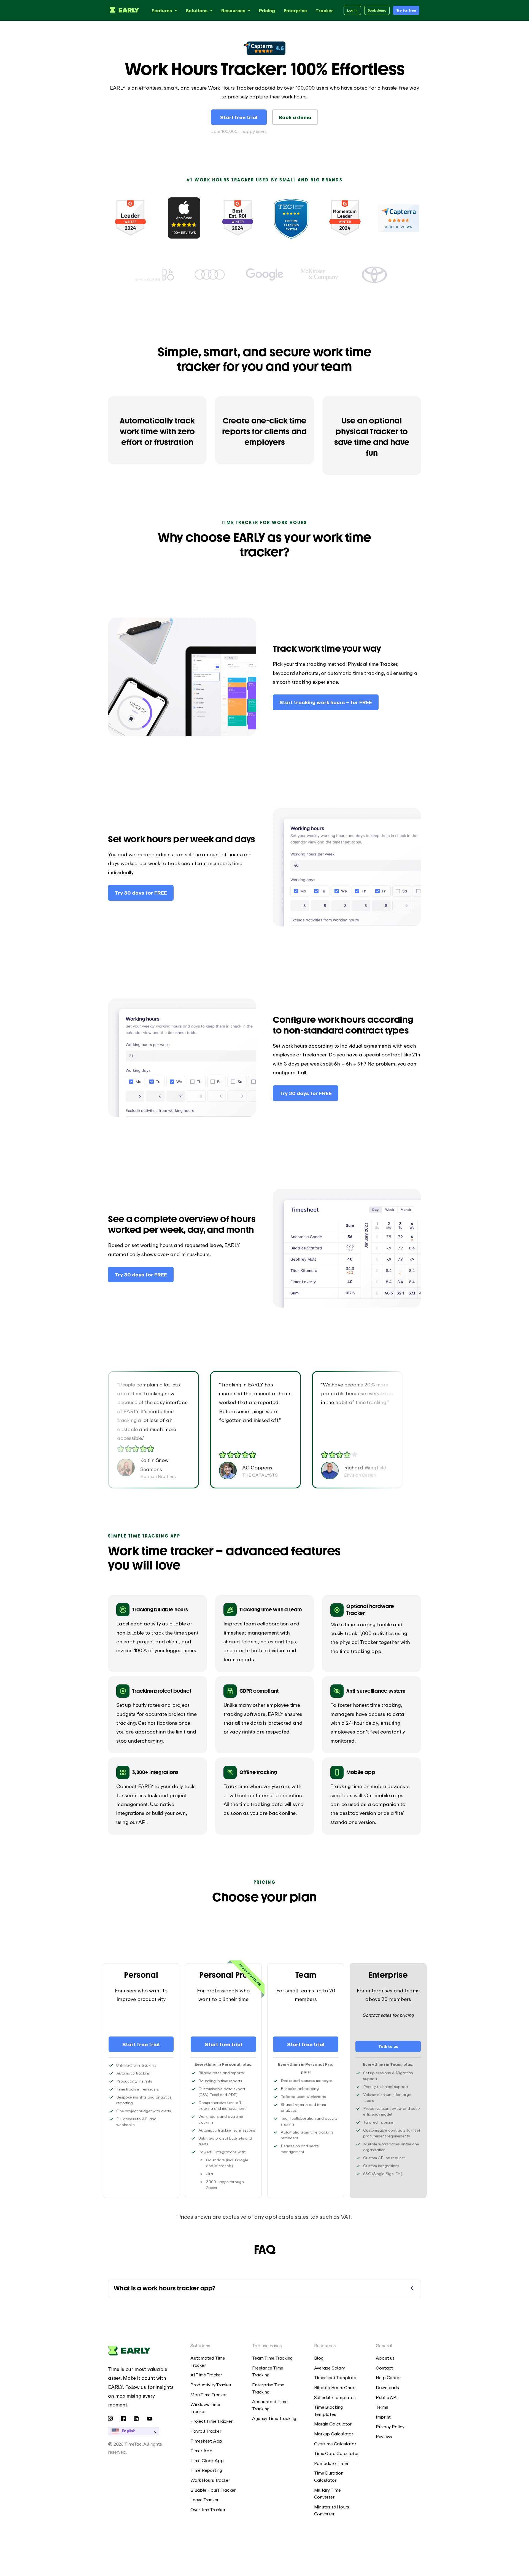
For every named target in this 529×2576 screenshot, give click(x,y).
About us (385, 2358)
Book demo (377, 10)
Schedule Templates (335, 2397)
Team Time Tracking (272, 2358)
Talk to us (388, 2046)
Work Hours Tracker (210, 2480)
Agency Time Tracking (274, 2418)
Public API (387, 2397)
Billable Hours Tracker (213, 2490)
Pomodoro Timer (331, 2463)
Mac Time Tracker (208, 2395)
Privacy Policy (390, 2427)
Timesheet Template (335, 2378)
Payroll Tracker (206, 2431)
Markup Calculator (334, 2434)
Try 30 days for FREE (141, 893)
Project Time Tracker (211, 2421)
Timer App (201, 2451)
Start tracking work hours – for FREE (326, 702)
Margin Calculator (333, 2424)
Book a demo (295, 117)
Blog (319, 2358)
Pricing (267, 10)
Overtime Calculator (335, 2444)
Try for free (406, 10)
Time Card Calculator (337, 2453)
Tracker (324, 10)
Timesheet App (206, 2441)
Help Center (388, 2378)
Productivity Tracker (211, 2385)
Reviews (384, 2437)
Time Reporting (206, 2470)
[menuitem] (213, 2362)
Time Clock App (207, 2460)
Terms (382, 2407)
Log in (352, 10)
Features (162, 10)
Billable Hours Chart (335, 2387)
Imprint (383, 2417)
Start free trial (239, 117)
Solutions (197, 10)
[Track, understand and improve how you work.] (123, 10)
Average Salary (330, 2368)
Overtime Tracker (208, 2510)
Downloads (387, 2387)
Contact (384, 2368)
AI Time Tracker (206, 2375)
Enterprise (295, 10)
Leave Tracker (204, 2500)
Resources (233, 10)
